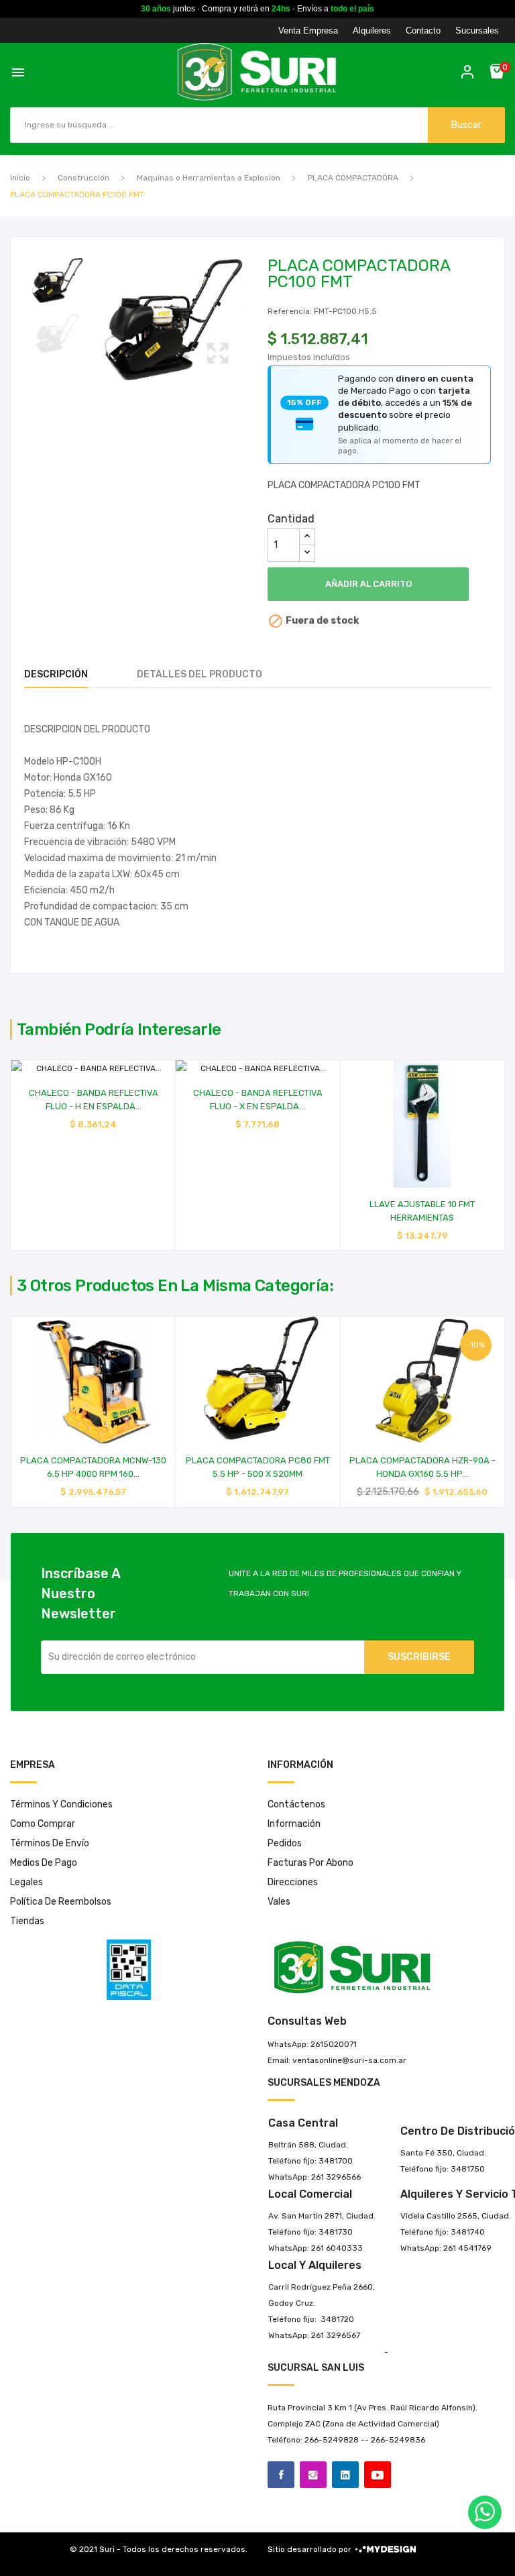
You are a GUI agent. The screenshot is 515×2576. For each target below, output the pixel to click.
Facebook (281, 2475)
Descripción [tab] (56, 674)
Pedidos (285, 1843)
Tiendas (27, 1921)
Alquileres (372, 31)
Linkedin (345, 2475)
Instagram (313, 2475)
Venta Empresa (308, 31)
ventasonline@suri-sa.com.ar (349, 2060)
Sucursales (477, 31)
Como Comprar (43, 1824)
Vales (279, 1902)
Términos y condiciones (61, 1804)
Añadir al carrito (368, 584)
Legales (26, 1882)
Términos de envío (50, 1843)
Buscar (466, 125)
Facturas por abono (310, 1863)
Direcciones (293, 1882)
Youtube (378, 2475)
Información (294, 1824)
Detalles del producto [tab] (199, 674)
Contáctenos (296, 1804)
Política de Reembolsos (61, 1902)
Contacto (423, 31)
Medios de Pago (44, 1863)
